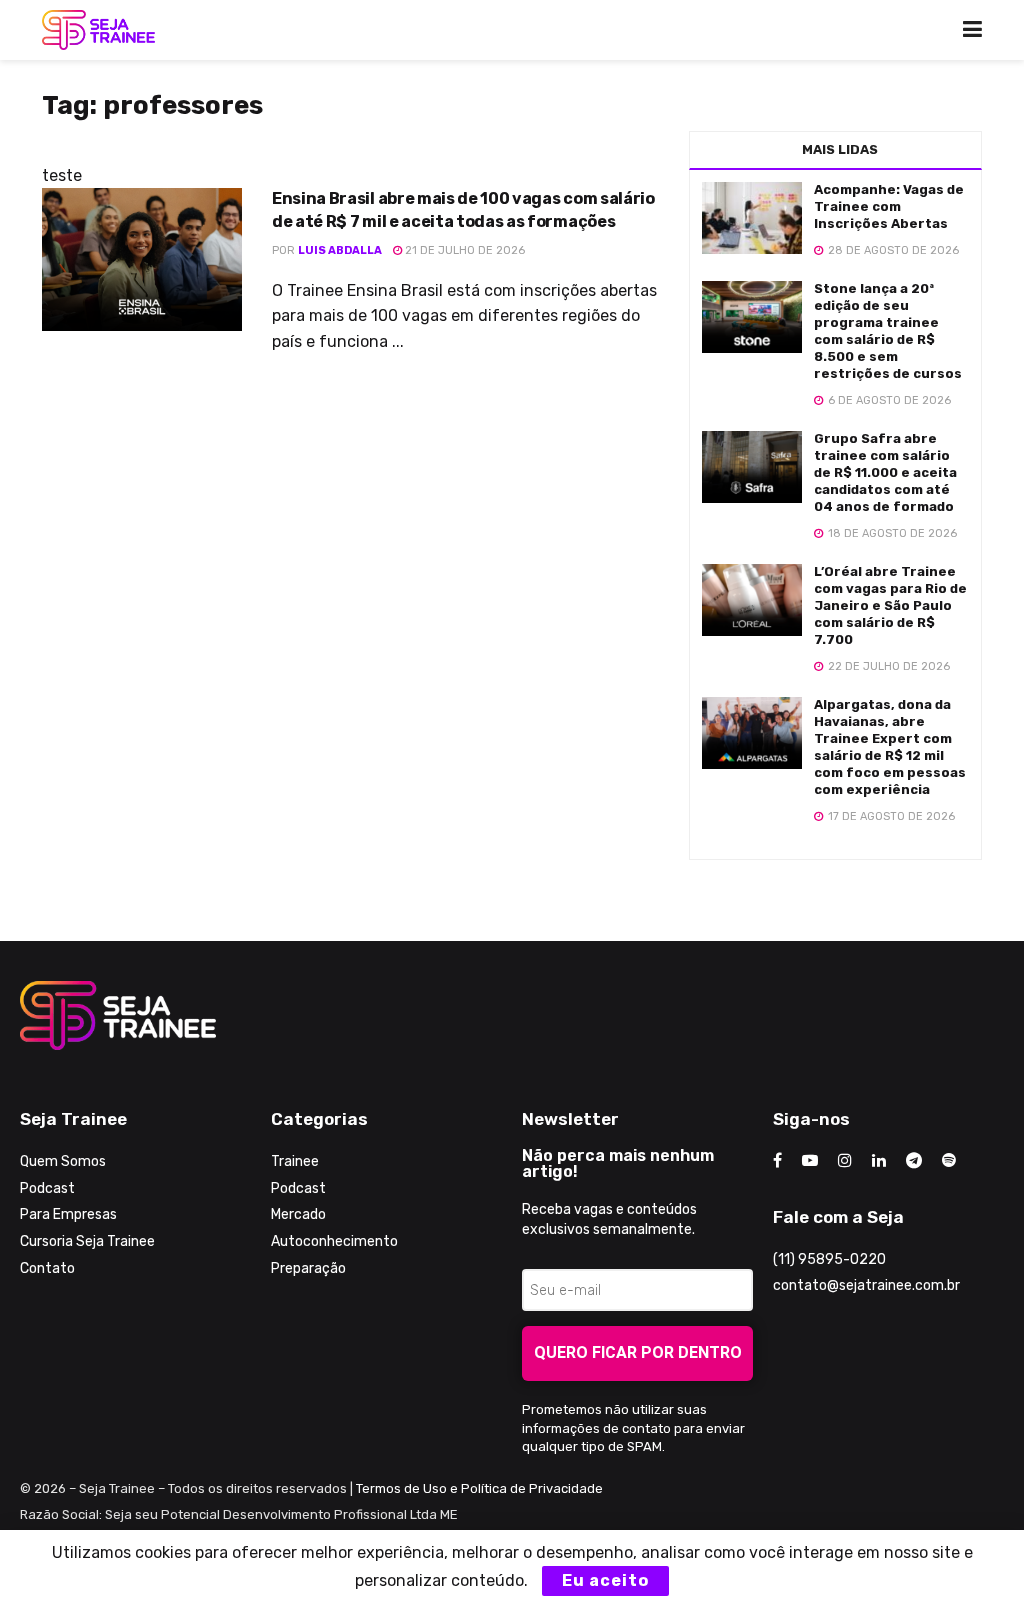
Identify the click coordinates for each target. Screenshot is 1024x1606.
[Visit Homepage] (98, 30)
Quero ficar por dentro (638, 1352)
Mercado (298, 1214)
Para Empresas (68, 1214)
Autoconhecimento (334, 1241)
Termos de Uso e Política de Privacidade (479, 1488)
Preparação (308, 1268)
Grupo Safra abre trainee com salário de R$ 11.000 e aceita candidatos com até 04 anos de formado (885, 472)
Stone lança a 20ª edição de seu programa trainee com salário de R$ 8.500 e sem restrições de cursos (888, 330)
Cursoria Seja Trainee (87, 1241)
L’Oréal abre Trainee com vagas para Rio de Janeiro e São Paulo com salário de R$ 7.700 (890, 605)
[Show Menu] (972, 30)
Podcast (47, 1188)
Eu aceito (605, 1580)
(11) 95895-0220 (829, 1259)
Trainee (295, 1161)
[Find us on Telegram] (914, 1161)
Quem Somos (63, 1161)
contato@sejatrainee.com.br (866, 1285)
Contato (47, 1268)
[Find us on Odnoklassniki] (949, 1161)
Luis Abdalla (340, 250)
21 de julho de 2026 (463, 250)
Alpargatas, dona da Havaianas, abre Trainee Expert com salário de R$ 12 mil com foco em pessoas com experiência (890, 746)
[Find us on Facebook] (777, 1161)
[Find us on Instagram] (845, 1161)
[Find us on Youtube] (810, 1161)
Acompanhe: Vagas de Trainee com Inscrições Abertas (889, 206)
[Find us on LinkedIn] (879, 1161)
